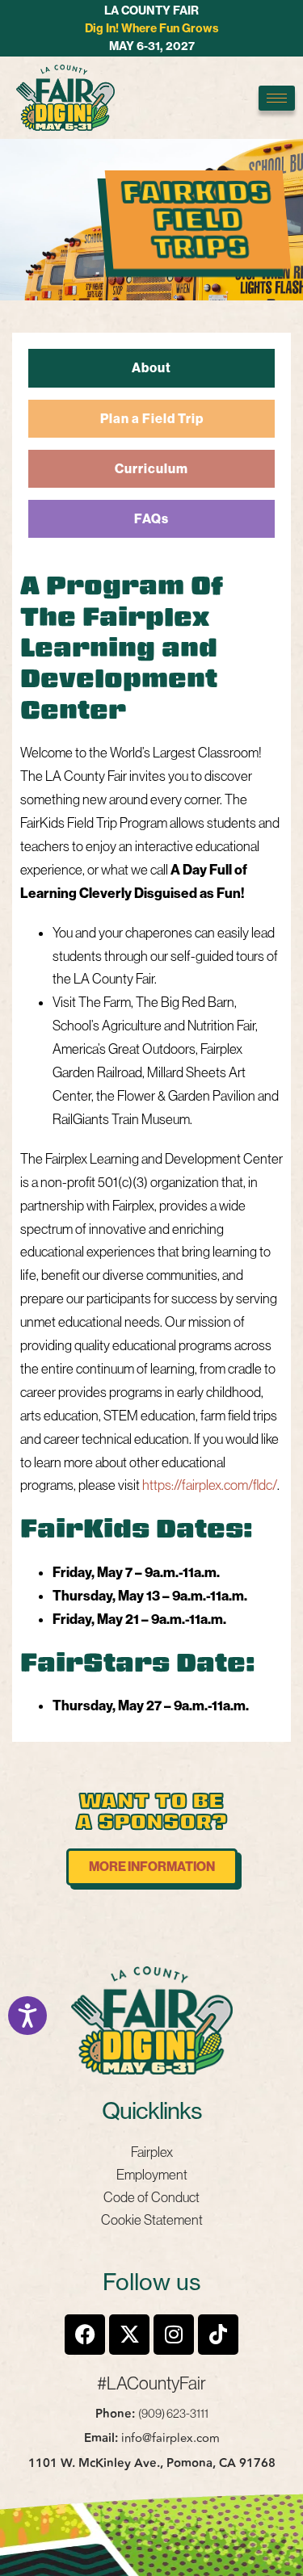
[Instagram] (174, 2335)
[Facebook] (85, 2335)
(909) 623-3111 (173, 2413)
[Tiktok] (218, 2335)
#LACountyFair (151, 2383)
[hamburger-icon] (277, 98)
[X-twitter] (129, 2335)
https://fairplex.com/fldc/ (210, 1485)
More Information (152, 1867)
